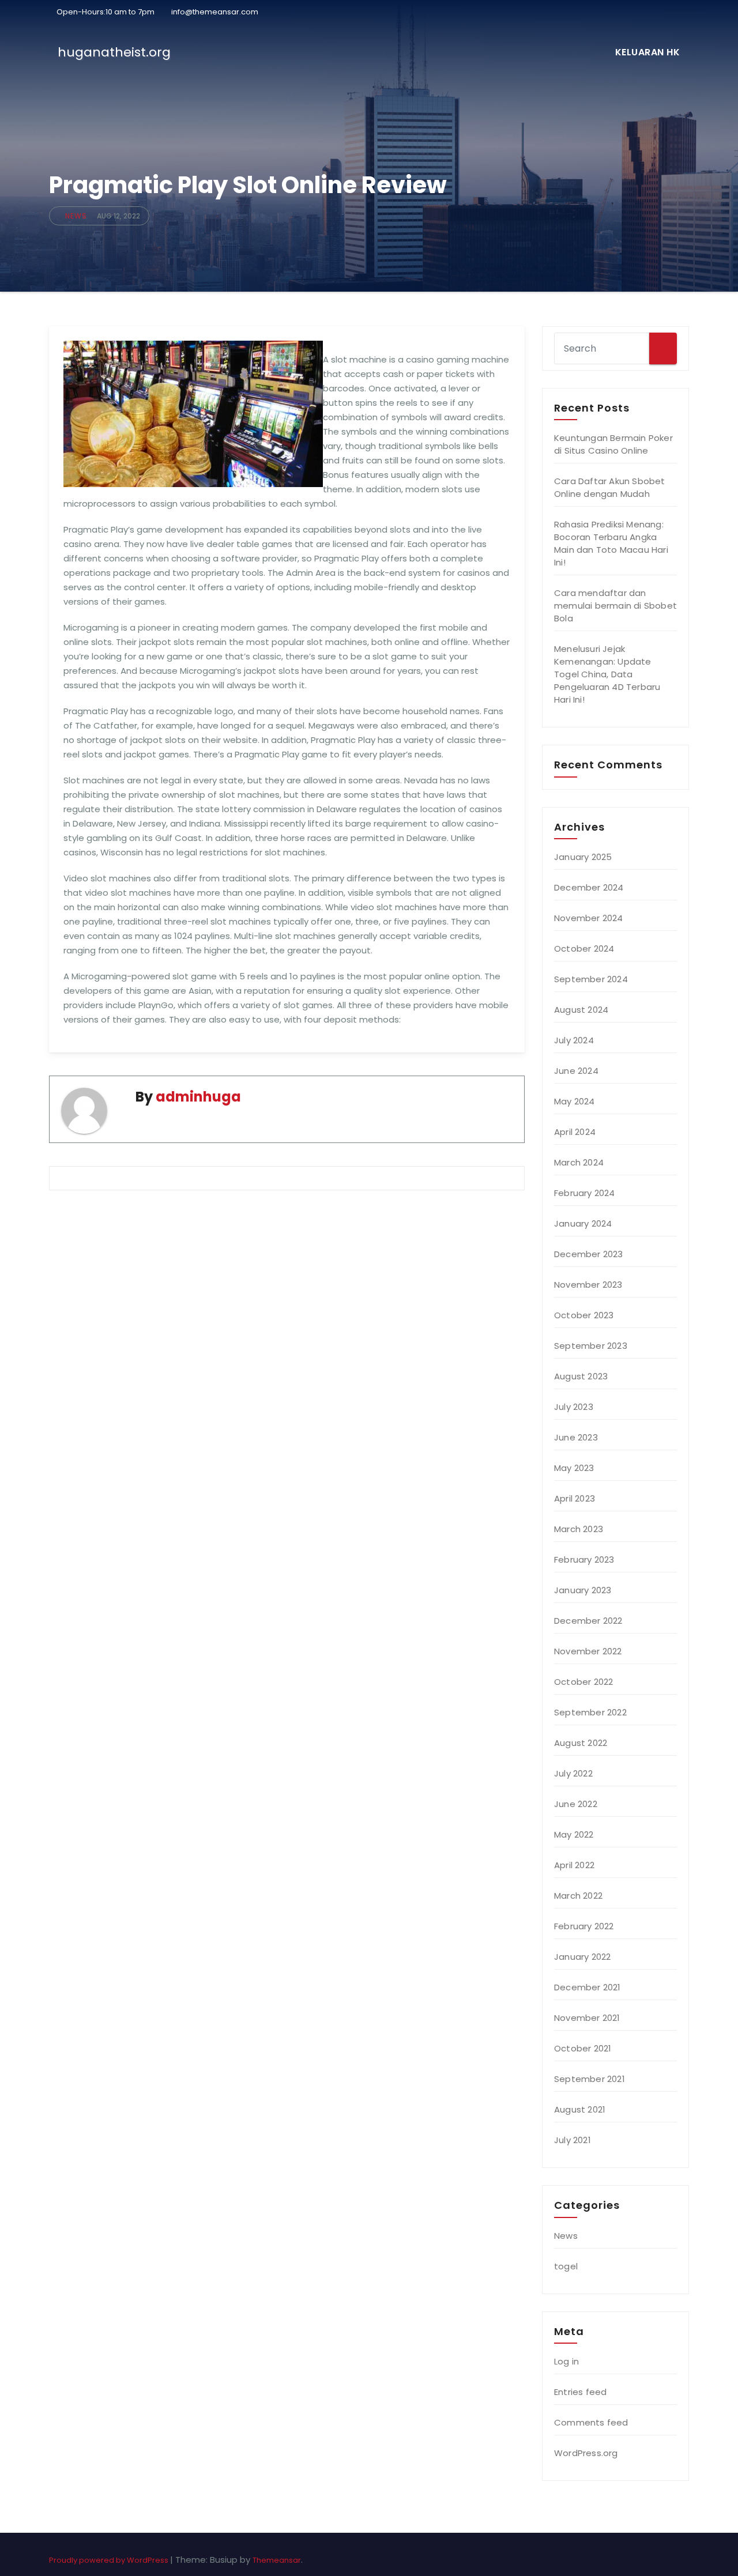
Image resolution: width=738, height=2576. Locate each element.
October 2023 (584, 1315)
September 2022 (590, 1712)
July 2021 (573, 2140)
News (76, 216)
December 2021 (588, 1987)
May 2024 (575, 1101)
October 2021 (583, 2048)
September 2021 (590, 2079)
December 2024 (589, 887)
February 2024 (585, 1193)
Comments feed (591, 2422)
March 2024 (579, 1162)
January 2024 (583, 1223)
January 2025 (583, 857)
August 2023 (581, 1376)
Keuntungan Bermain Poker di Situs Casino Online (613, 444)
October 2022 (583, 1682)
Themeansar (277, 2560)
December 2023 (589, 1254)
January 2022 (582, 1957)
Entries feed (580, 2392)
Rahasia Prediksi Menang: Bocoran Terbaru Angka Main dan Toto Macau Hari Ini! (611, 543)
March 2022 (578, 1896)
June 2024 (576, 1071)
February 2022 (584, 1926)
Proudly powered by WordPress (110, 2560)
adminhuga (198, 1097)
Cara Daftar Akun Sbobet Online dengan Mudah (610, 487)
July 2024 (574, 1040)
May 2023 (574, 1468)
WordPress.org (586, 2453)
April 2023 (575, 1498)
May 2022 (574, 1834)
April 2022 (574, 1865)
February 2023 (584, 1559)
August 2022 (581, 1743)
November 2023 (588, 1285)
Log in (566, 2361)
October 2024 (584, 948)
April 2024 (575, 1132)
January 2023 (583, 1590)
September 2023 (591, 1346)
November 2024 (589, 918)
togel (566, 2266)
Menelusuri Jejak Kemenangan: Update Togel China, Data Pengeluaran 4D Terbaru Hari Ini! (607, 674)
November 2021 (587, 2018)
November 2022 (588, 1651)
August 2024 (581, 1010)
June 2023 (576, 1437)
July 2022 (573, 1773)
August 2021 (580, 2109)
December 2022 (588, 1621)
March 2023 (579, 1529)
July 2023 (574, 1407)
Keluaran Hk (648, 52)
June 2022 (576, 1804)
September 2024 (591, 979)
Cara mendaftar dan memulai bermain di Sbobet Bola (615, 606)
